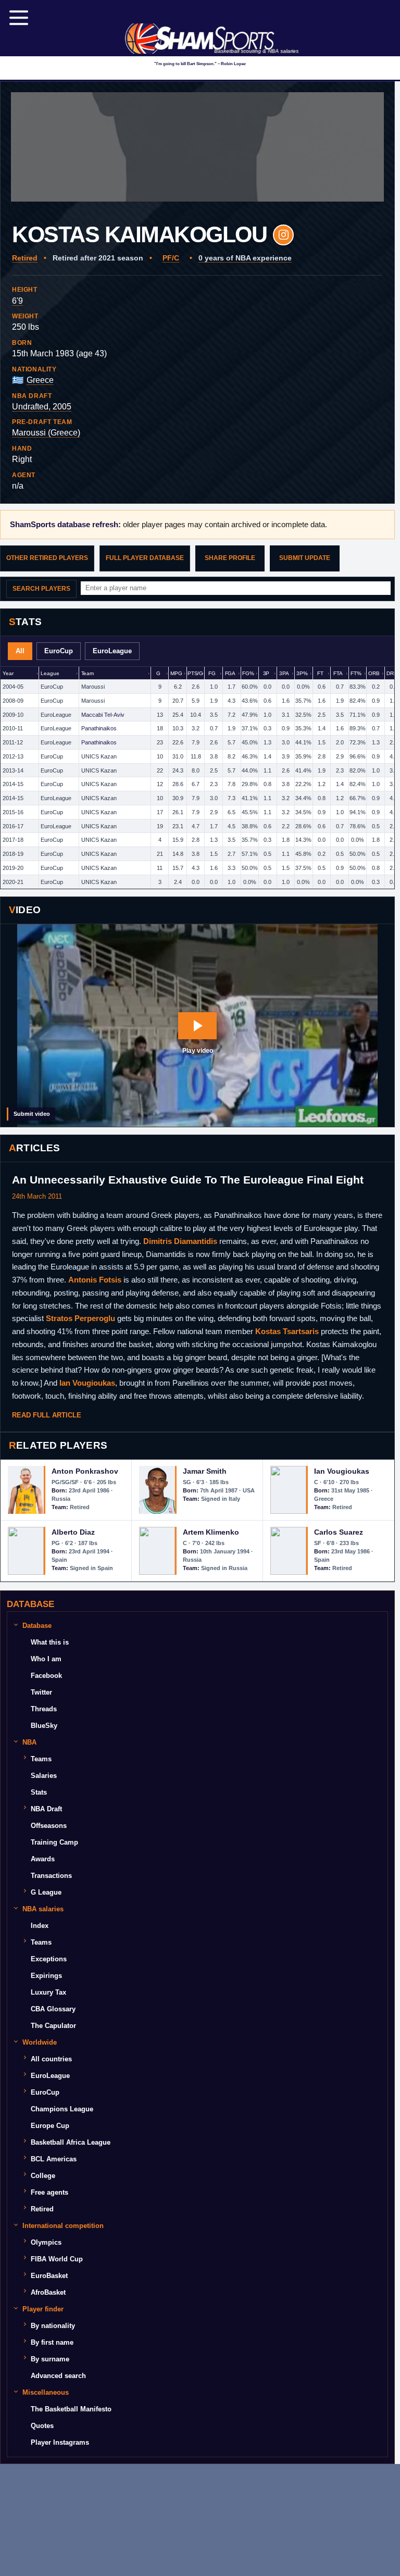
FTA (338, 673)
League (50, 673)
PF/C (171, 258)
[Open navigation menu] (19, 18)
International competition (63, 2226)
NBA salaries (43, 1909)
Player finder (43, 2309)
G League (46, 1892)
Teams (41, 1759)
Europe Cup (50, 2126)
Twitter (41, 1692)
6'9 (17, 301)
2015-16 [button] (13, 812)
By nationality (53, 2326)
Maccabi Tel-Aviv (103, 715)
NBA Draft (46, 1809)
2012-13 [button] (13, 756)
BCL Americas (54, 2159)
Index (40, 1926)
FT (320, 673)
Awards (43, 1859)
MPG (176, 673)
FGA (230, 673)
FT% (356, 673)
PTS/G (195, 673)
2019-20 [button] (13, 868)
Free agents (49, 2192)
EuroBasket (49, 2276)
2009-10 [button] (13, 715)
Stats (39, 1792)
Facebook (46, 1676)
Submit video (32, 1114)
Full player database (145, 558)
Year (8, 673)
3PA (284, 673)
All (20, 651)
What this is (50, 1642)
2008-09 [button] (13, 701)
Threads (44, 1709)
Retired (25, 258)
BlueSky (44, 1726)
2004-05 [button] (13, 687)
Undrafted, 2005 (42, 407)
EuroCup (59, 651)
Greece (40, 380)
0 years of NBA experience (245, 258)
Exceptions (49, 1959)
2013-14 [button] (13, 770)
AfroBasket (48, 2292)
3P (266, 673)
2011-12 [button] (13, 742)
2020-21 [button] (13, 882)
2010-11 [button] (13, 728)
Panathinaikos (99, 728)
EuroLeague (112, 651)
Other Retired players (47, 558)
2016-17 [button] (13, 826)
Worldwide (40, 2042)
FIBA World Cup (57, 2259)
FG (212, 673)
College (43, 2176)
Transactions (51, 1876)
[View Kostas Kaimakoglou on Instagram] (283, 235)
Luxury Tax (48, 1992)
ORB (374, 673)
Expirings (46, 1976)
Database (37, 1626)
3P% (302, 673)
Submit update (305, 558)
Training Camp (54, 1842)
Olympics (46, 2242)
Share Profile (230, 558)
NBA (29, 1742)
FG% (248, 673)
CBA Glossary (53, 2009)
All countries (51, 2059)
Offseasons (49, 1826)
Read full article (47, 1415)
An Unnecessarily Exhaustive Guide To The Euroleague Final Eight (188, 1180)
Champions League (62, 2109)
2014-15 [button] (13, 784)
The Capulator (53, 2026)
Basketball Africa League (71, 2142)
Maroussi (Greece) (46, 433)
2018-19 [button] (13, 854)
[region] (197, 778)
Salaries (44, 1776)
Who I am (46, 1659)
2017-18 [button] (13, 840)
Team (87, 673)
